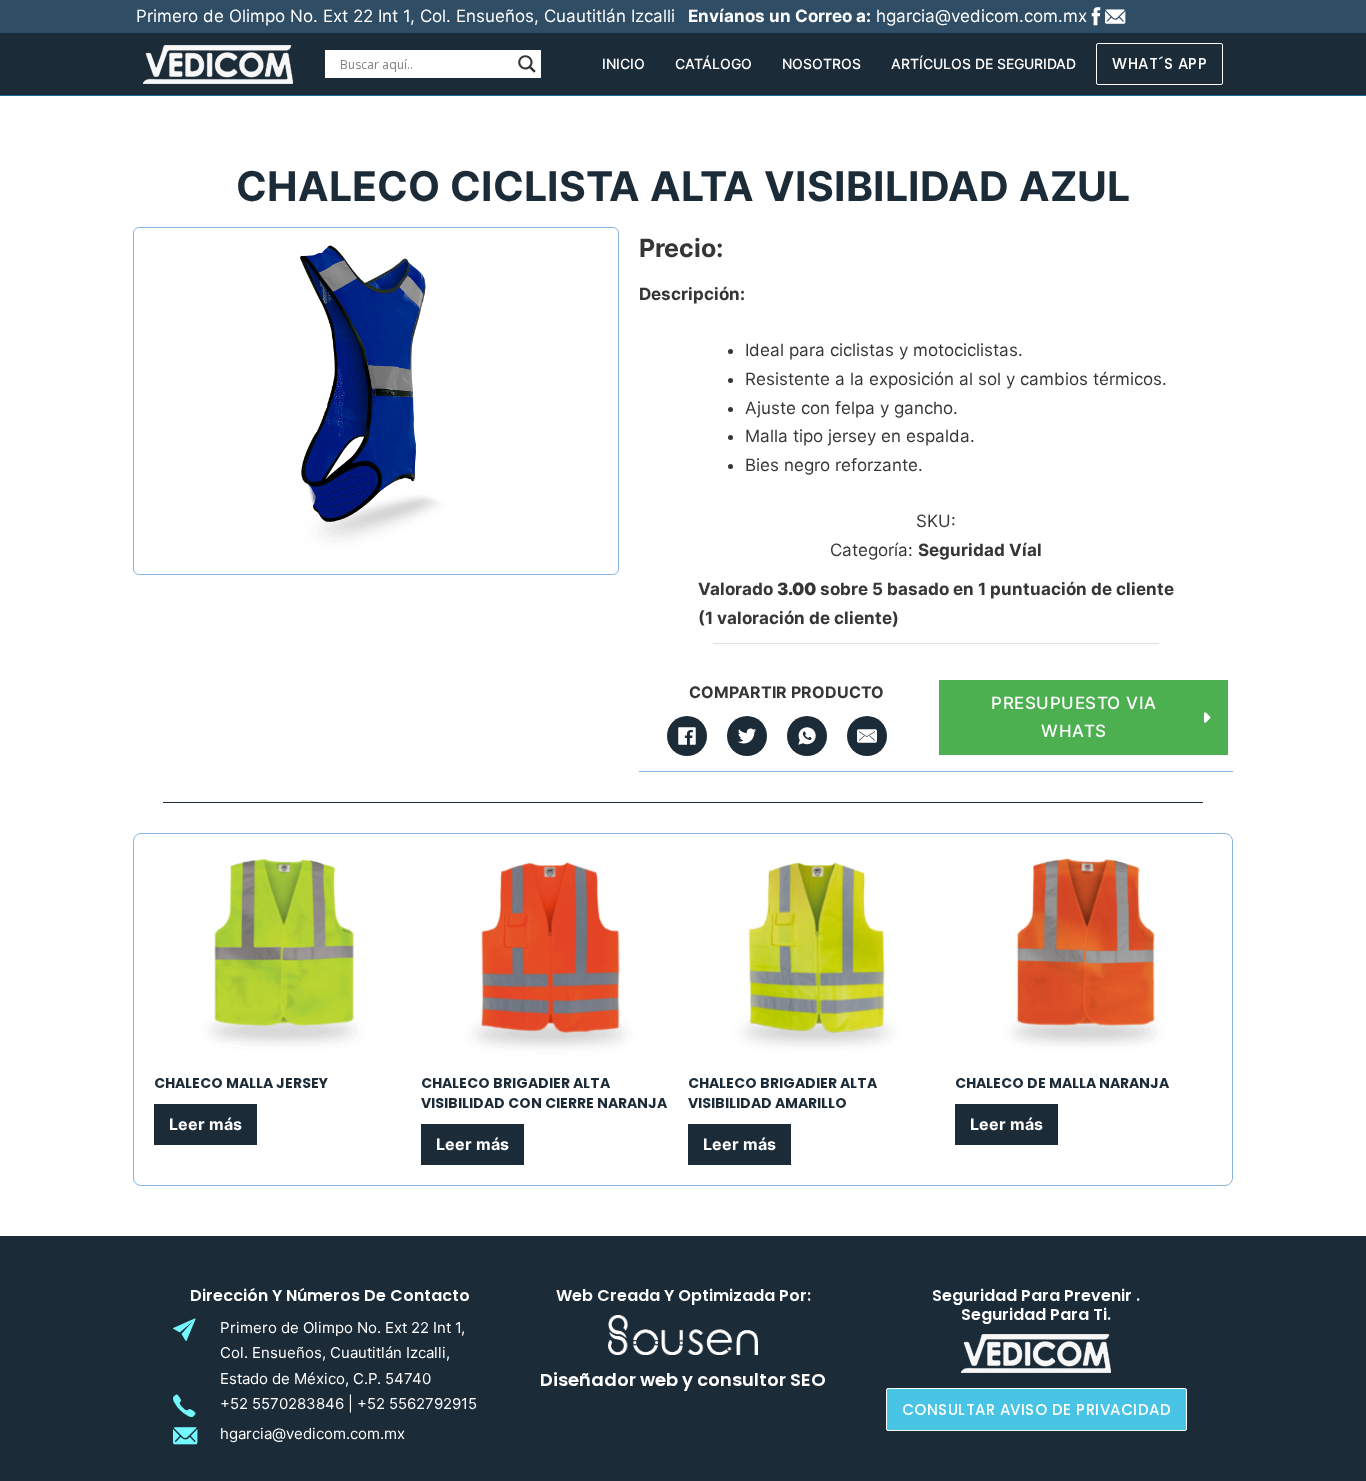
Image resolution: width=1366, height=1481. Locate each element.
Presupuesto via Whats (1074, 717)
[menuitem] (623, 64)
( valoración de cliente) (798, 618)
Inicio (623, 63)
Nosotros (821, 63)
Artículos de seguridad (983, 63)
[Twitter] (747, 736)
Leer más (205, 1124)
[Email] (867, 736)
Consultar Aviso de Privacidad (1037, 1409)
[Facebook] (687, 736)
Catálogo (713, 63)
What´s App (1159, 63)
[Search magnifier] (527, 64)
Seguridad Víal (980, 550)
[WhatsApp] (807, 736)
